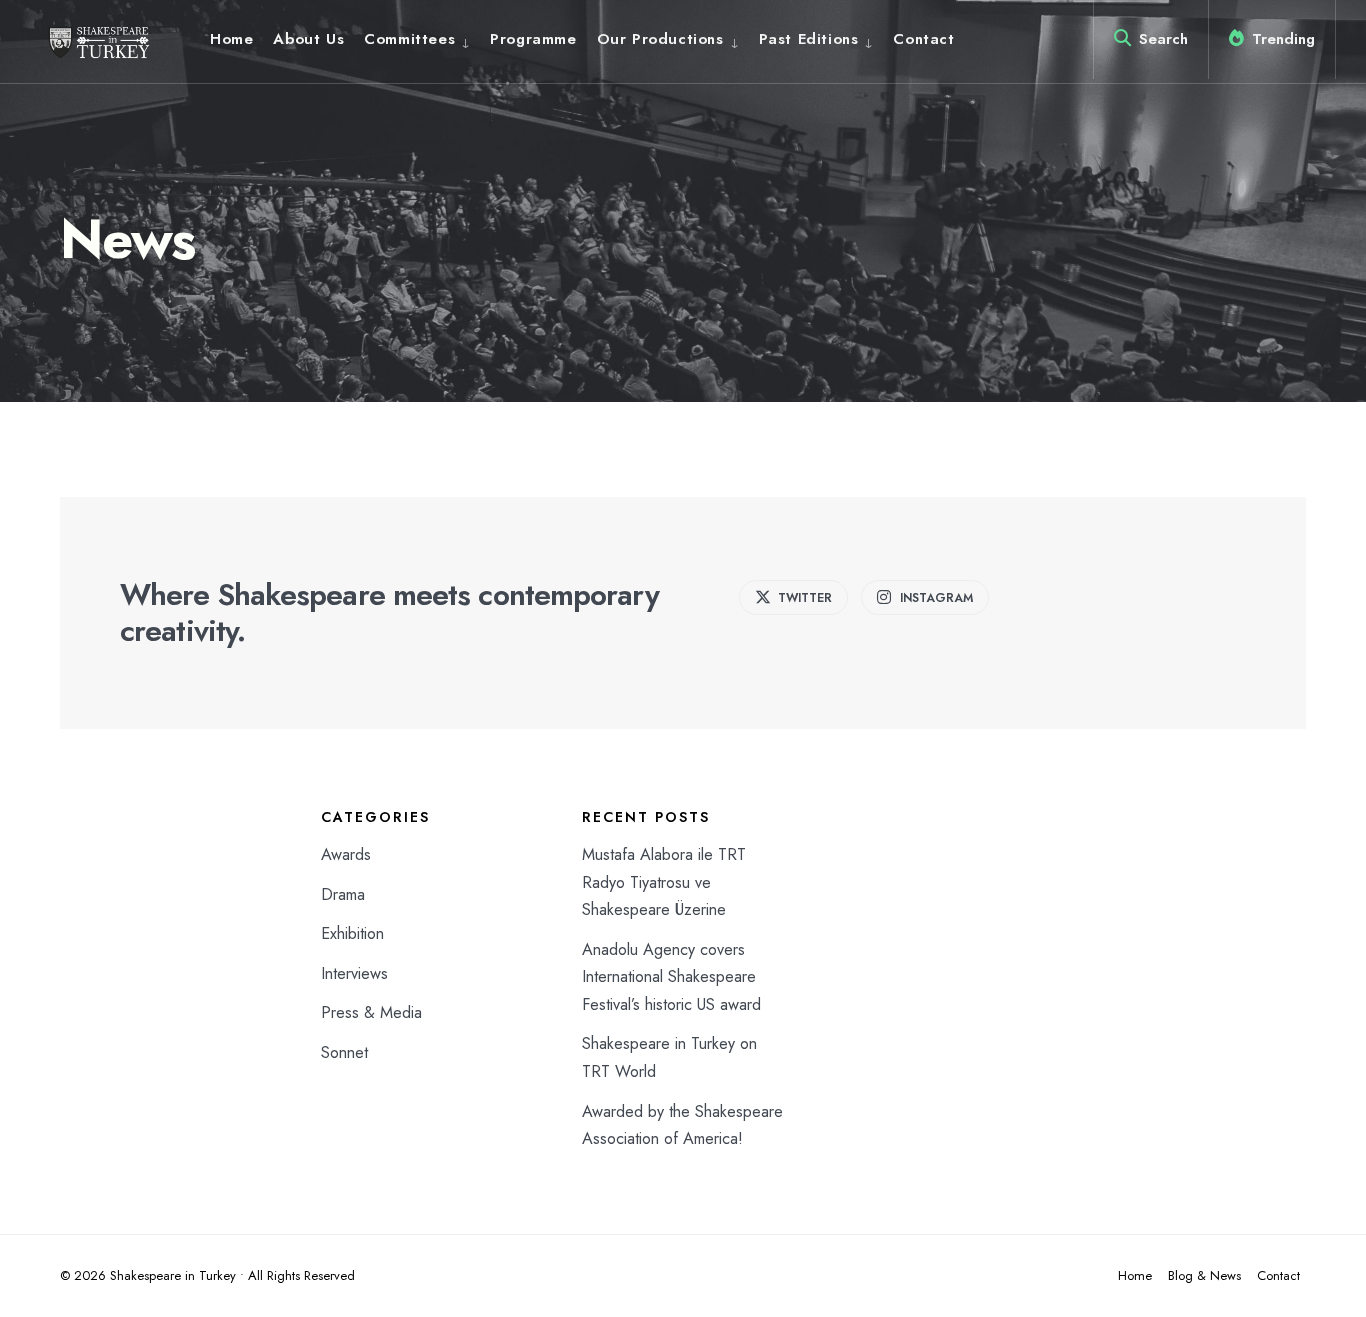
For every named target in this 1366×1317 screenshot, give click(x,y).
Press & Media (371, 1012)
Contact (923, 39)
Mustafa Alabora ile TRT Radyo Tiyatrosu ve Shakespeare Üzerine (664, 882)
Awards (346, 854)
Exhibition (352, 933)
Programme (533, 39)
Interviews (354, 973)
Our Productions (660, 39)
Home (231, 39)
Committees (409, 39)
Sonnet (344, 1052)
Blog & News (1204, 1275)
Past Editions (809, 39)
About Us (308, 39)
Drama (343, 894)
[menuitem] (417, 39)
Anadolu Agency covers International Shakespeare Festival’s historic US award (671, 977)
